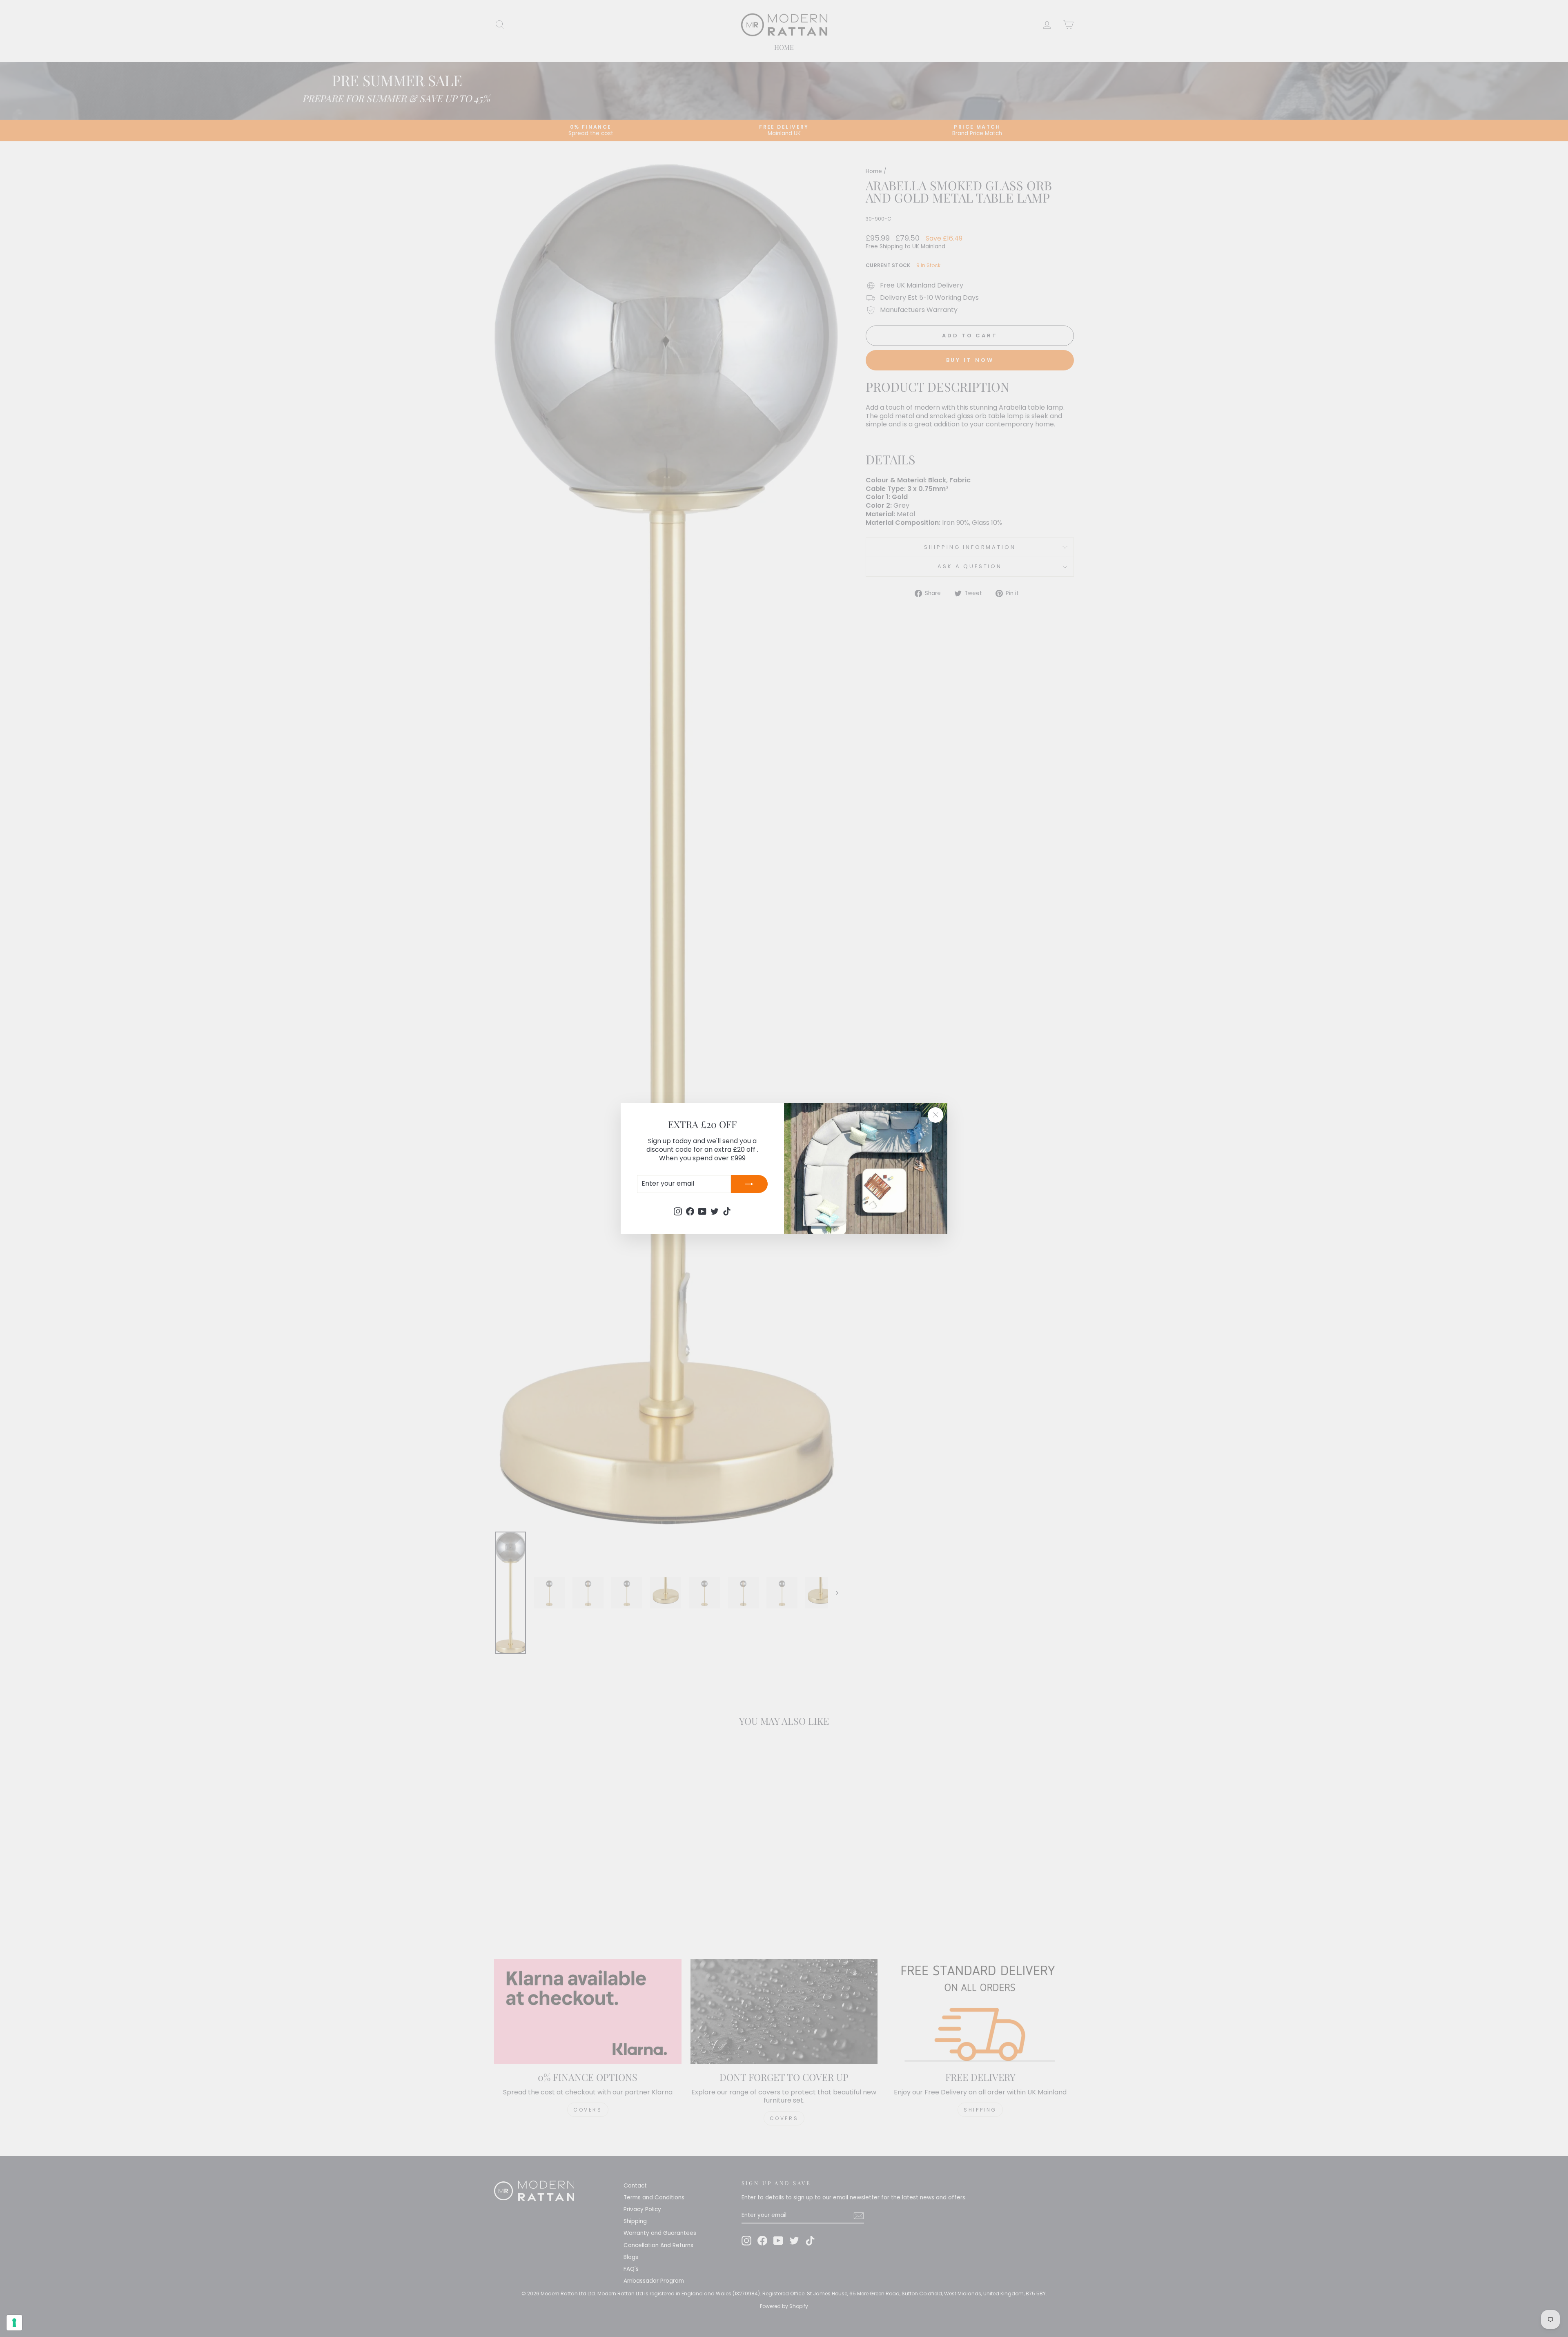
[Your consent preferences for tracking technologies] (14, 2323)
